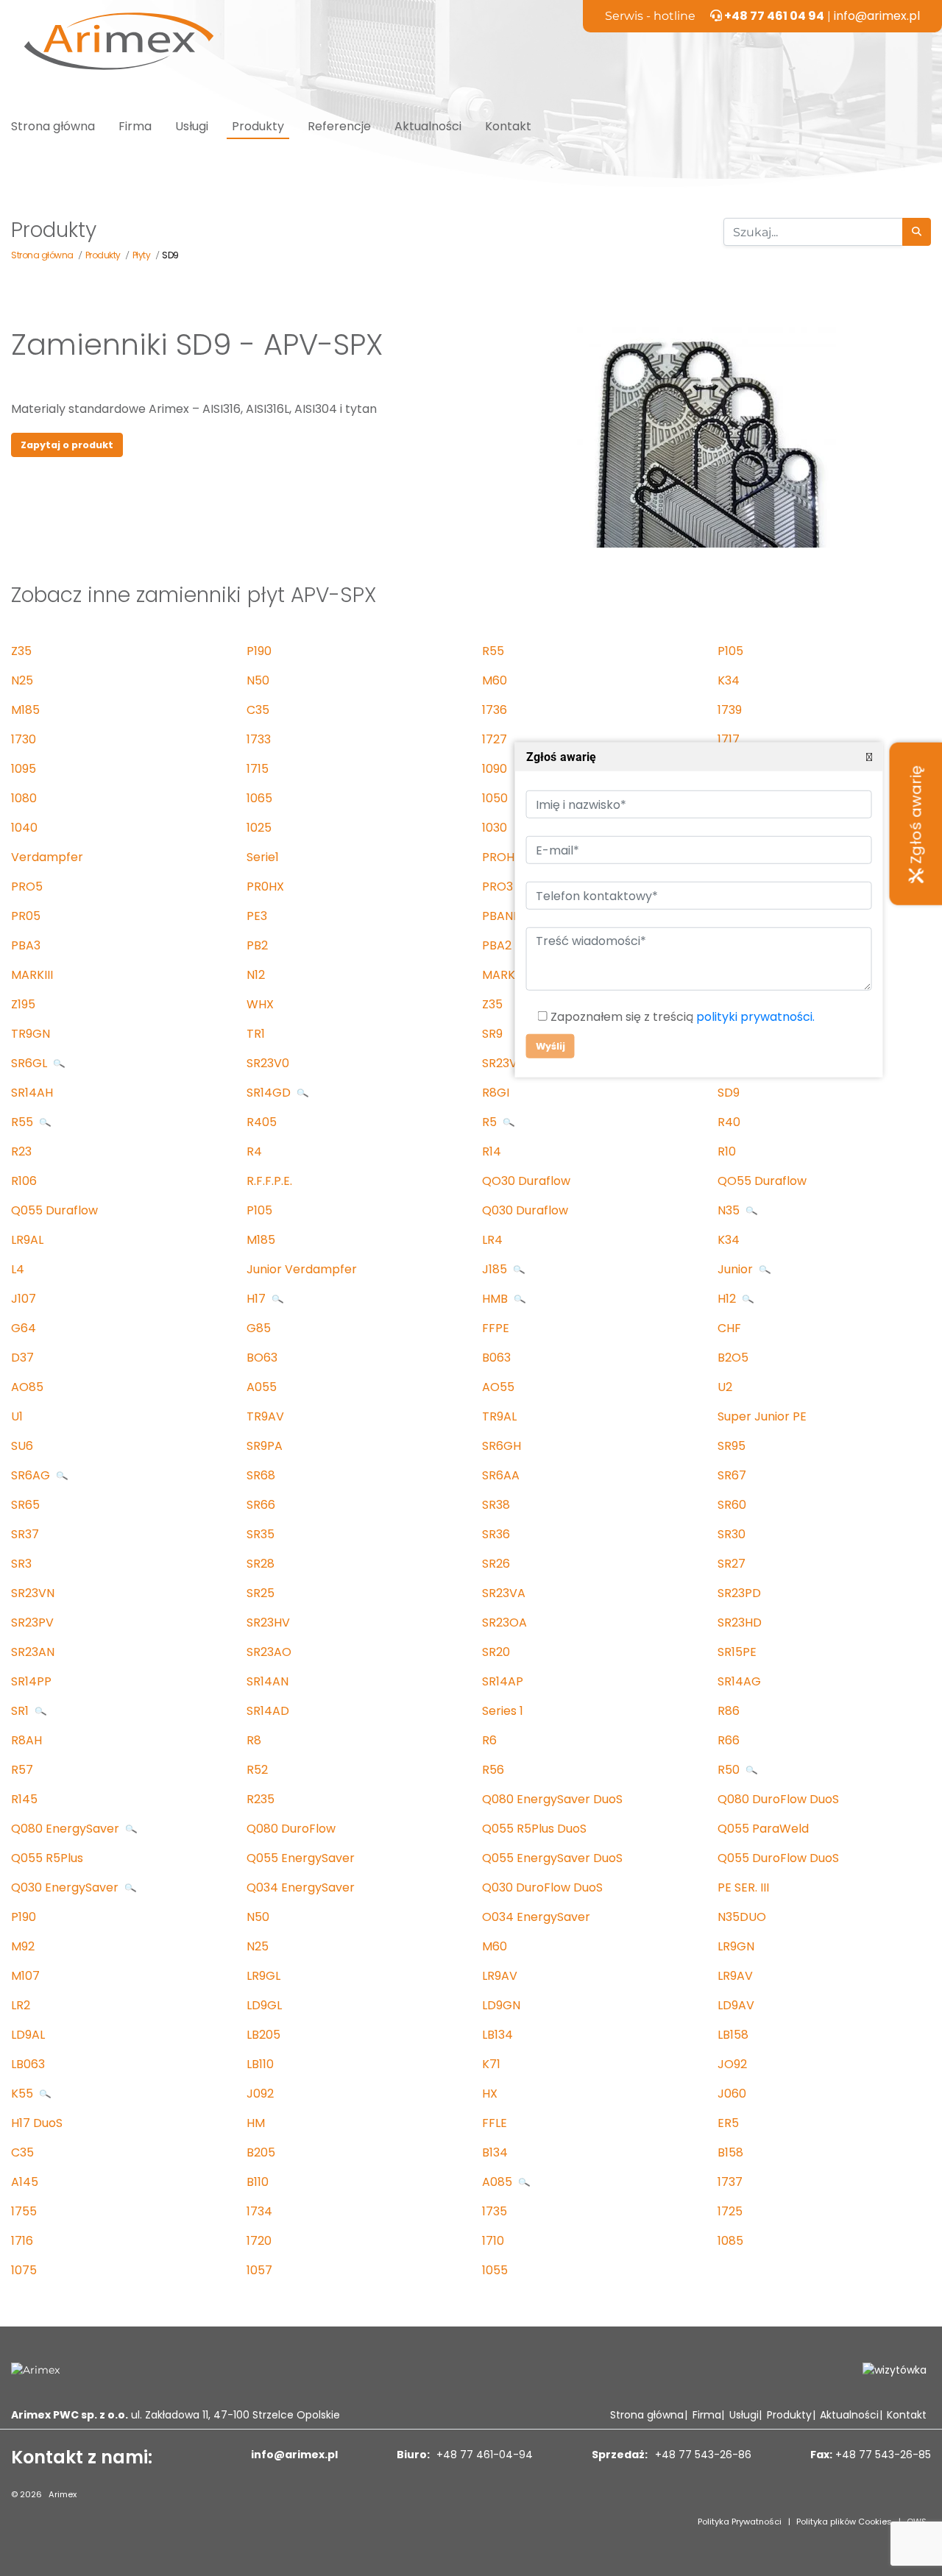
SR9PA (265, 1446)
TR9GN (31, 1034)
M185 (25, 710)
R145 (24, 1799)
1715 (258, 769)
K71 (491, 2064)
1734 (259, 2211)
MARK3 (502, 975)
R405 (262, 1122)
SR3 (21, 1564)
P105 (730, 651)
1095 (24, 769)
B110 (258, 2182)
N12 (256, 975)
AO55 (498, 1387)
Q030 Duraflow (525, 1210)
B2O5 (733, 1358)
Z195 (23, 1004)
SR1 (21, 1711)
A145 (25, 2182)
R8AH (26, 1740)
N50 (258, 680)
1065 (259, 798)
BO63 (262, 1358)
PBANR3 (504, 916)
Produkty (258, 126)
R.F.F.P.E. (269, 1181)
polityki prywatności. (755, 1017)
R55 (493, 651)
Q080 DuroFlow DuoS (778, 1799)
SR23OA (504, 1623)
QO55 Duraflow (762, 1181)
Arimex (63, 2494)
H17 (258, 1299)
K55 (24, 2094)
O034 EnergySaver (536, 1917)
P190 (259, 651)
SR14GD (270, 1093)
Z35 (21, 651)
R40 (729, 1122)
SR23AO (269, 1652)
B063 (496, 1358)
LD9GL (264, 2005)
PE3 (257, 916)
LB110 (260, 2064)
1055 (495, 2270)
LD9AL (28, 2035)
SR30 (732, 1534)
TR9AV (265, 1416)
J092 (260, 2094)
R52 (257, 1770)
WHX (260, 1004)
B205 (261, 2152)
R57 (22, 1770)
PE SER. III (743, 1887)
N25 (22, 680)
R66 (729, 1740)
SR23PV (32, 1623)
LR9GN (736, 1946)
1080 (24, 798)
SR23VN (33, 1593)
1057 (259, 2270)
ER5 (728, 2123)
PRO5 (27, 887)
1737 (730, 2182)
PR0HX (265, 887)
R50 (730, 1770)
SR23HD (740, 1623)
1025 (259, 828)
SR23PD (739, 1593)
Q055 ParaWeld (763, 1829)
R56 (493, 1770)
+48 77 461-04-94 (483, 2455)
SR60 (732, 1505)
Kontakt (508, 126)
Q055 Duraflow (54, 1210)
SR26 (496, 1564)
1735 (495, 2211)
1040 (24, 828)
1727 (495, 739)
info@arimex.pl (877, 16)
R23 (21, 1151)
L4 (18, 1269)
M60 (495, 680)
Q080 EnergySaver (67, 1829)
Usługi (192, 126)
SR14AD (268, 1711)
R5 (491, 1122)
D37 (22, 1358)
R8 (254, 1740)
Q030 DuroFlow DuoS (542, 1887)
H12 (728, 1299)
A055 (262, 1387)
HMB (496, 1299)
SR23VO (504, 1063)
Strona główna (53, 126)
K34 (729, 680)
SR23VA (504, 1593)
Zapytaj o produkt (67, 445)
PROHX (502, 857)
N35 (730, 1210)
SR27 (732, 1564)
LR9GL (263, 1976)
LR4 (492, 1240)
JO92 (732, 2064)
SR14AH (32, 1093)
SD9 (729, 1093)
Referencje (339, 126)
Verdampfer (47, 857)
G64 (24, 1328)
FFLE (495, 2123)
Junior (737, 1269)
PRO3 (497, 887)
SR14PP (31, 1681)
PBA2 (497, 945)
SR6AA (501, 1475)
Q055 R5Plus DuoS (534, 1829)
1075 (24, 2270)
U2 (725, 1387)
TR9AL (499, 1416)
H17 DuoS (37, 2123)
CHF (729, 1328)
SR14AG (739, 1681)
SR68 (261, 1475)
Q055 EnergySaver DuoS (552, 1858)
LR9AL (27, 1240)
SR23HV (268, 1623)
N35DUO (742, 1917)
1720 (259, 2241)
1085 (730, 2241)
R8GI (496, 1093)
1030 (495, 828)
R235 (261, 1799)
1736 (495, 710)
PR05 (26, 916)
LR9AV (500, 1976)
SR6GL (31, 1063)
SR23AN (33, 1652)
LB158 (733, 2035)
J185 (496, 1269)
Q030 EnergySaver (66, 1887)
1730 (24, 739)
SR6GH (502, 1446)
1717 (729, 739)
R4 (254, 1151)
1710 (493, 2241)
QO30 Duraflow (526, 1181)
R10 (727, 1151)
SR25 (261, 1593)
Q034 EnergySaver (301, 1887)
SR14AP (503, 1681)
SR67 (732, 1475)
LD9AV (736, 2005)
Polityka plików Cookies (844, 2522)
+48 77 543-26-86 (702, 2455)
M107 (25, 1976)
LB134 (497, 2035)
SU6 (22, 1446)
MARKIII (32, 975)
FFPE (496, 1328)
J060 (732, 2094)
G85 (259, 1328)
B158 (730, 2152)
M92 (23, 1946)
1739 (730, 710)
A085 (499, 2182)
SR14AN (268, 1681)
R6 (489, 1740)
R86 (729, 1711)
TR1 (256, 1034)
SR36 (496, 1534)
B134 (495, 2152)
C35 (258, 710)
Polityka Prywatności (740, 2522)
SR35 (261, 1534)
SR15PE (737, 1652)
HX (490, 2094)
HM (256, 2123)
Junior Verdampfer (302, 1269)
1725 (730, 2211)
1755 (24, 2211)
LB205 (263, 2035)
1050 (495, 798)
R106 (24, 1181)
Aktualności (428, 126)
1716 (22, 2241)
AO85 (27, 1387)
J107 (24, 1299)
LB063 (28, 2064)
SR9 (492, 1034)
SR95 (732, 1446)
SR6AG (32, 1475)
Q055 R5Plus (47, 1858)
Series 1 (503, 1711)
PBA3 (26, 945)
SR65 (25, 1505)
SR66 (261, 1505)
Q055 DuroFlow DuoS (778, 1858)
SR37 (25, 1534)
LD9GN (501, 2005)
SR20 (496, 1652)
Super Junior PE (762, 1416)
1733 (259, 739)
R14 (492, 1151)
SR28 (261, 1564)
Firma (135, 126)
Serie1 (263, 857)
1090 (495, 769)
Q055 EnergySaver (301, 1858)
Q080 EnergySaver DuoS (552, 1799)
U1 (17, 1416)
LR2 (21, 2005)
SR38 (496, 1505)
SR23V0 (268, 1063)
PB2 (257, 945)
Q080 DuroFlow (291, 1829)
